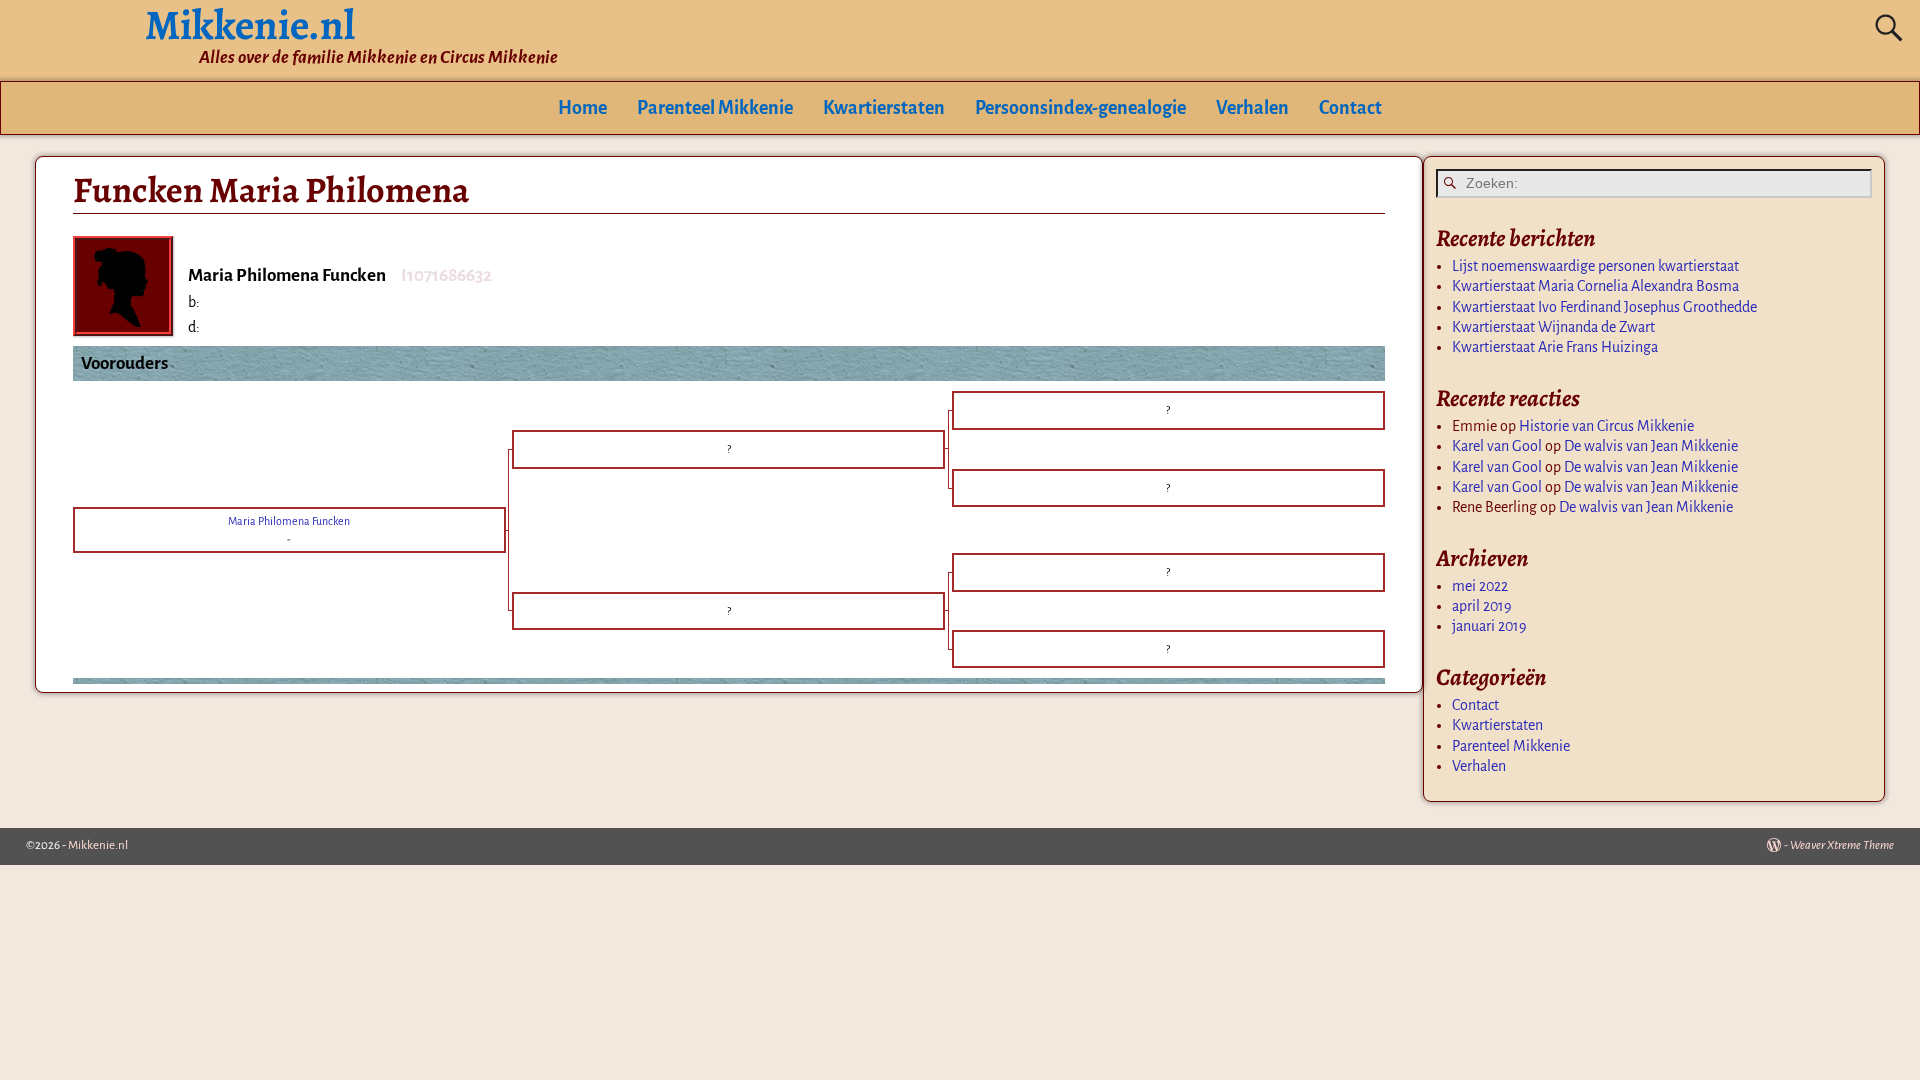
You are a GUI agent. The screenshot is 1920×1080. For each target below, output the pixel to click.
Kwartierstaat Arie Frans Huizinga (1555, 347)
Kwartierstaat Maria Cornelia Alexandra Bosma (1595, 286)
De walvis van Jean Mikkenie (1651, 446)
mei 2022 (1480, 586)
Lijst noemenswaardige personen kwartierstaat (1595, 266)
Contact (1350, 108)
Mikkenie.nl (98, 845)
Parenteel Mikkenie (715, 108)
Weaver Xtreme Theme (1842, 845)
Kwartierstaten (884, 108)
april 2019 (1482, 606)
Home (582, 108)
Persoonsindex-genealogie (1080, 108)
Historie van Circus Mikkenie (1606, 426)
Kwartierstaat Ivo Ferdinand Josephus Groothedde (1604, 307)
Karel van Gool (1497, 446)
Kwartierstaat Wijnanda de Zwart (1553, 327)
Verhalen (1252, 108)
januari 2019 (1489, 626)
